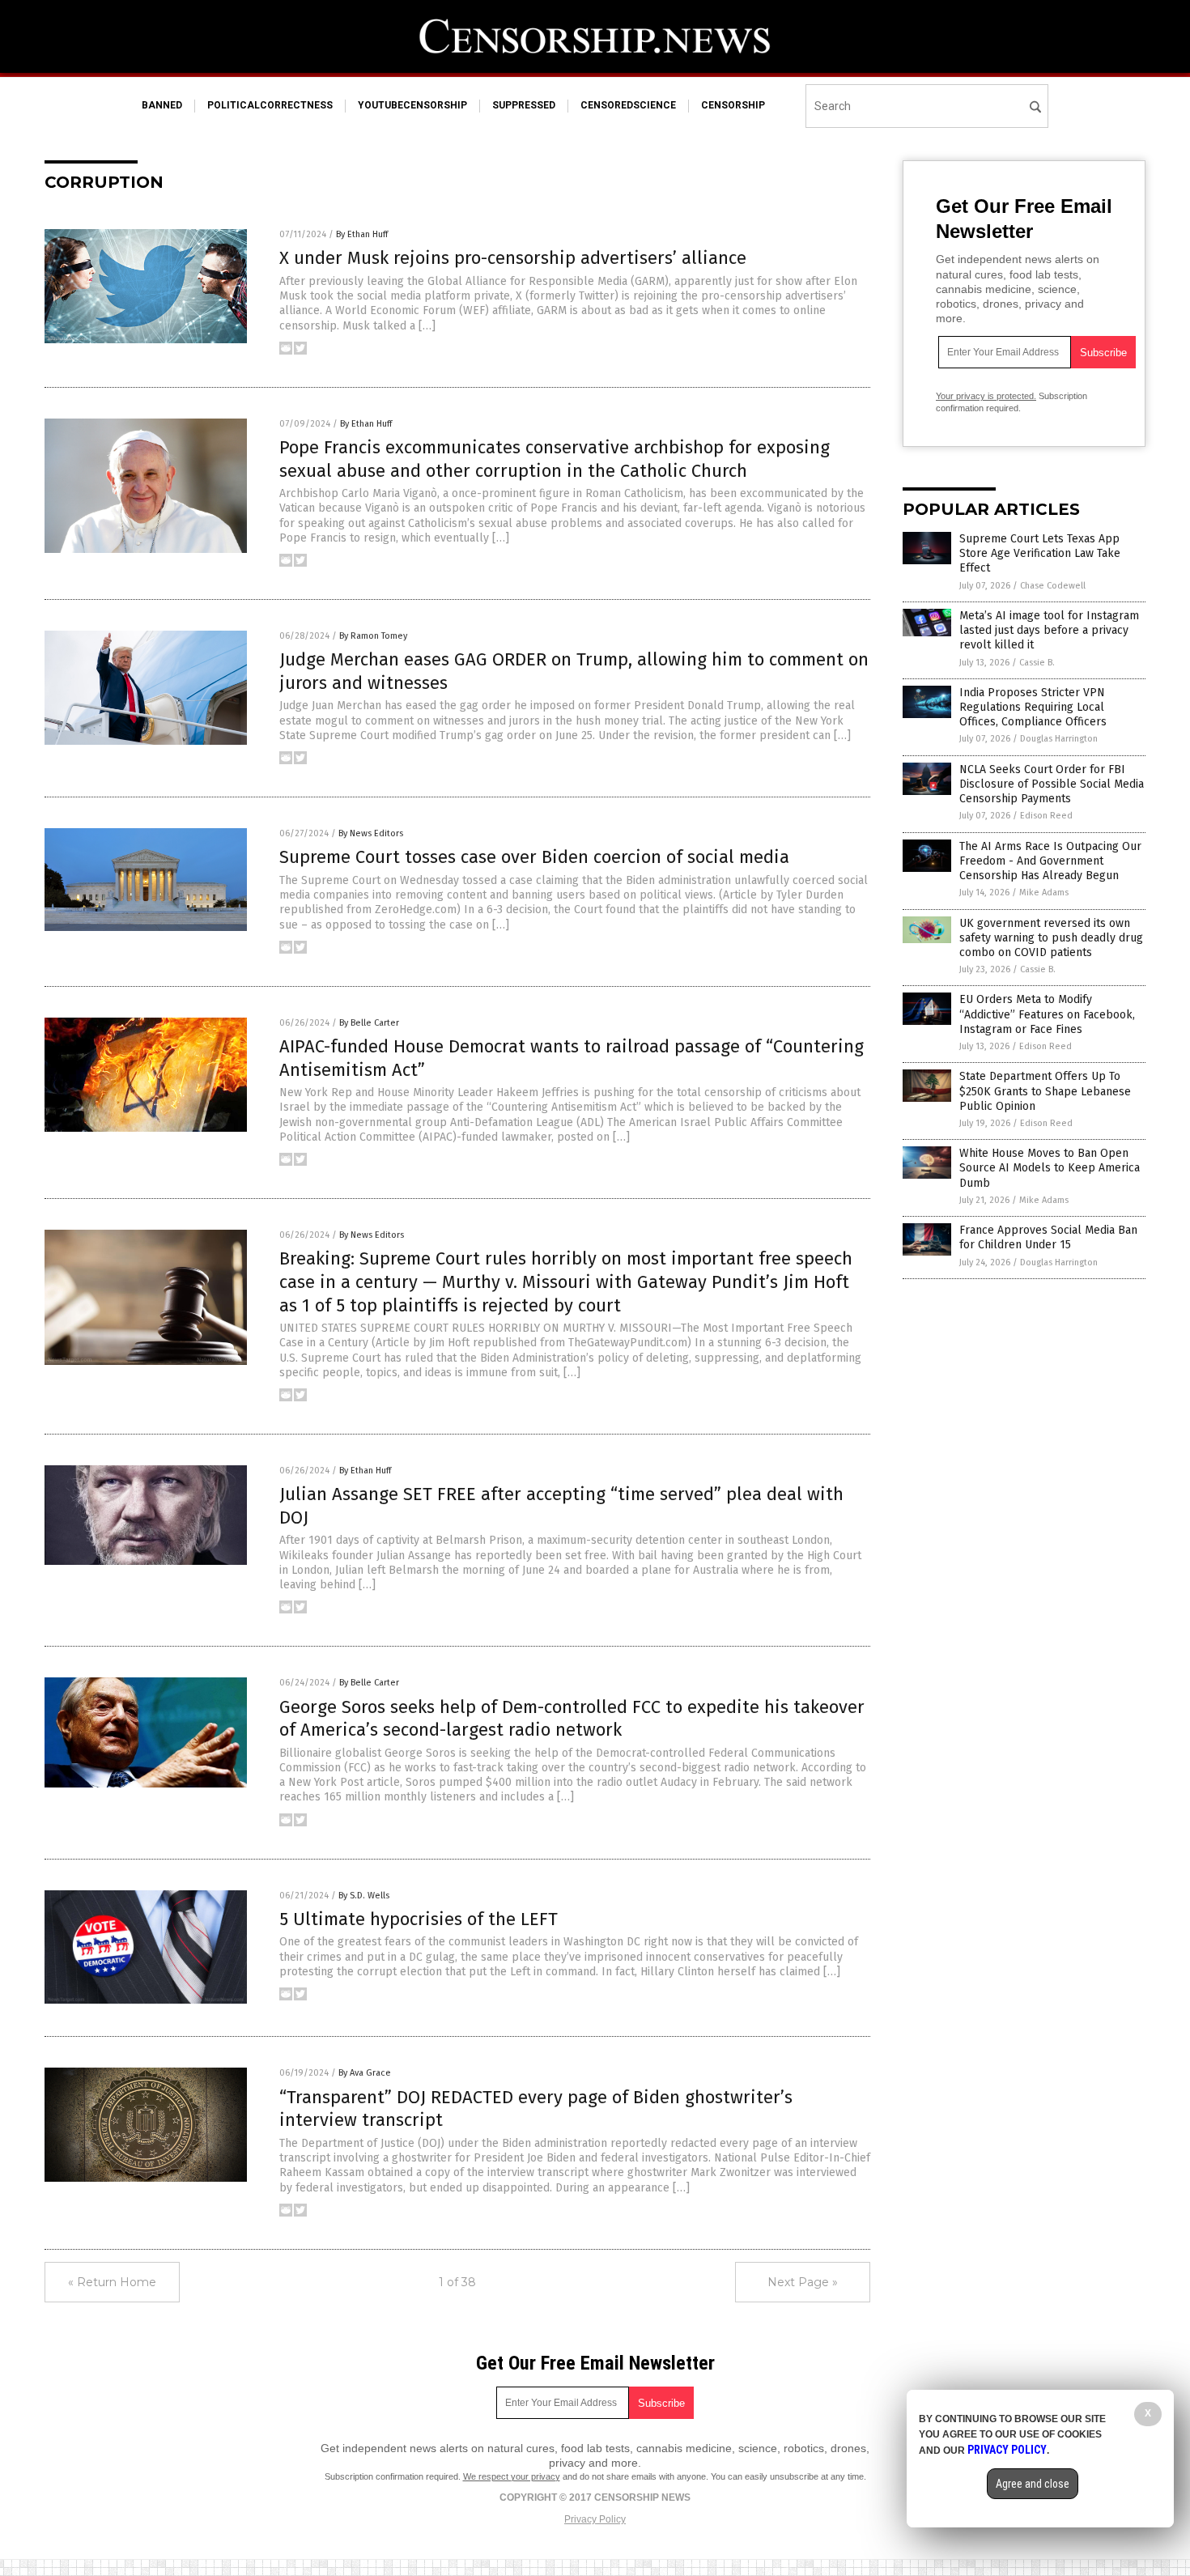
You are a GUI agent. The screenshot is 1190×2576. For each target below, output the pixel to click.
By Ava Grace (365, 2073)
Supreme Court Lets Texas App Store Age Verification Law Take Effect (1040, 553)
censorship (733, 105)
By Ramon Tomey (373, 636)
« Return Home (112, 2282)
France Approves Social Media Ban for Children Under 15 (1048, 1237)
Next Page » (803, 2282)
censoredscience (628, 105)
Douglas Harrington (1059, 739)
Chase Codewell (1053, 586)
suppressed (524, 105)
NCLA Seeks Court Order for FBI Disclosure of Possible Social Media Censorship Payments (1052, 784)
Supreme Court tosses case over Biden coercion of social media (534, 857)
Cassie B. (1037, 663)
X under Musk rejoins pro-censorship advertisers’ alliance (513, 258)
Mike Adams (1044, 893)
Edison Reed (1046, 816)
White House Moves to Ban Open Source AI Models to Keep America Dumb (1050, 1168)
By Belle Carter (369, 1023)
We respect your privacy (512, 2476)
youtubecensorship (412, 105)
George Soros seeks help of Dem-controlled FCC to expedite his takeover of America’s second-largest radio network (572, 1719)
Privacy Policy (595, 2519)
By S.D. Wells (364, 1896)
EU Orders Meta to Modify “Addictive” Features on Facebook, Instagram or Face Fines (1047, 1014)
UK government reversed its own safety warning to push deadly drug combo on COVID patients (1051, 938)
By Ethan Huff (362, 234)
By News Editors (371, 833)
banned (162, 105)
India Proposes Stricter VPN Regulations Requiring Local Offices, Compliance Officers (1033, 707)
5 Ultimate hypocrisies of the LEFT (419, 1919)
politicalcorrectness (270, 105)
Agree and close (1033, 2484)
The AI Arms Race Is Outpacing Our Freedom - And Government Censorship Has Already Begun (1050, 861)
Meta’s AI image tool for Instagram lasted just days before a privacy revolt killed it (1049, 630)
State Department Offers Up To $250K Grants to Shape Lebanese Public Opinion (1045, 1091)
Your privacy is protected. (986, 396)
